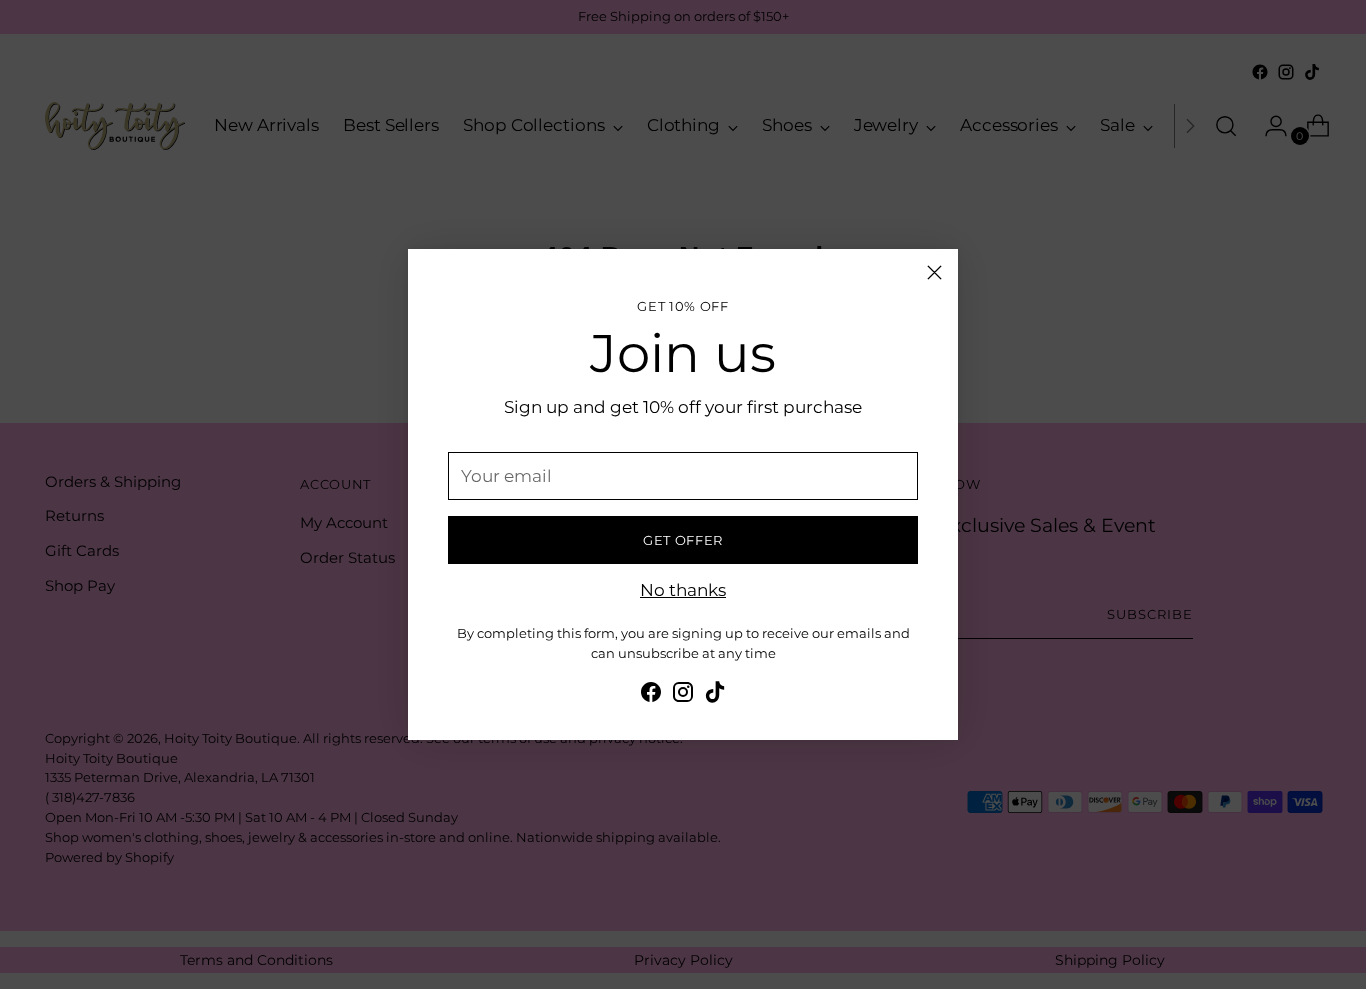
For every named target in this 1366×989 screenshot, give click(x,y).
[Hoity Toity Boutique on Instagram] (683, 696)
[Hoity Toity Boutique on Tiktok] (715, 696)
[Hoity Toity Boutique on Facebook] (651, 696)
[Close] (934, 272)
